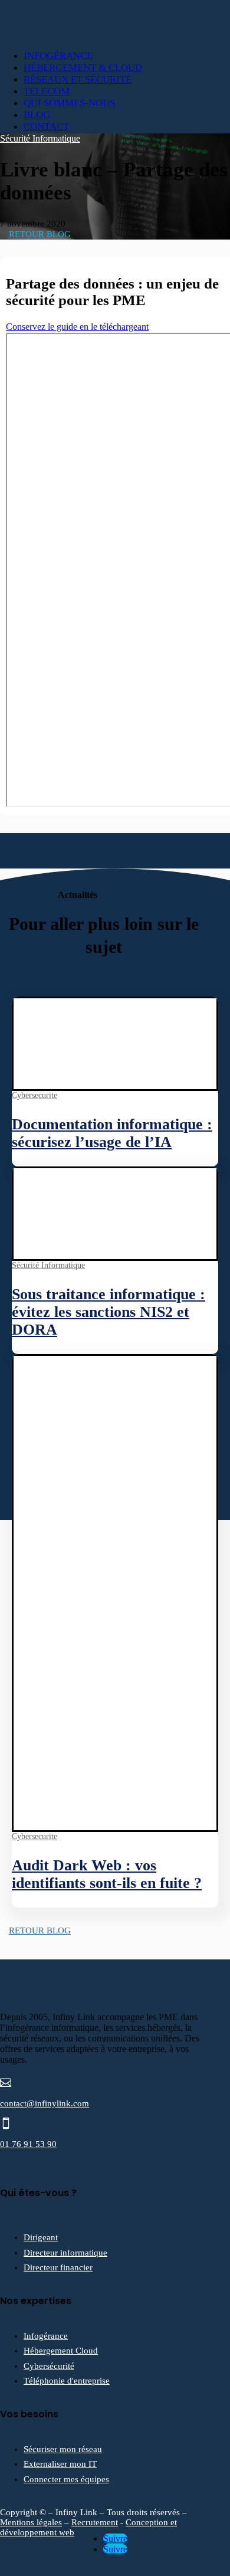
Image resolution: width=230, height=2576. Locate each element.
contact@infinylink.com (45, 2103)
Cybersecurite (34, 1095)
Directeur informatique (65, 2253)
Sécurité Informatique (40, 138)
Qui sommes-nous (69, 103)
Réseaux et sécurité (78, 79)
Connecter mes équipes (66, 2479)
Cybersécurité (49, 2366)
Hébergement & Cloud (83, 68)
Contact (46, 127)
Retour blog (40, 234)
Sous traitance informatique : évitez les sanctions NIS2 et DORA (109, 1312)
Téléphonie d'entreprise (67, 2381)
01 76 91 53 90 (28, 2144)
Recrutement (95, 2522)
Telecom (47, 91)
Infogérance (58, 56)
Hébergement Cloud (61, 2351)
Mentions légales (31, 2522)
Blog (37, 115)
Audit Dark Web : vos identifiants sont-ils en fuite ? (107, 1874)
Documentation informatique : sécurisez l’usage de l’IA (112, 1133)
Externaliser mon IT (60, 2464)
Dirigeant (41, 2237)
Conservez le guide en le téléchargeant (77, 327)
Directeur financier (58, 2267)
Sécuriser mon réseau (63, 2449)
